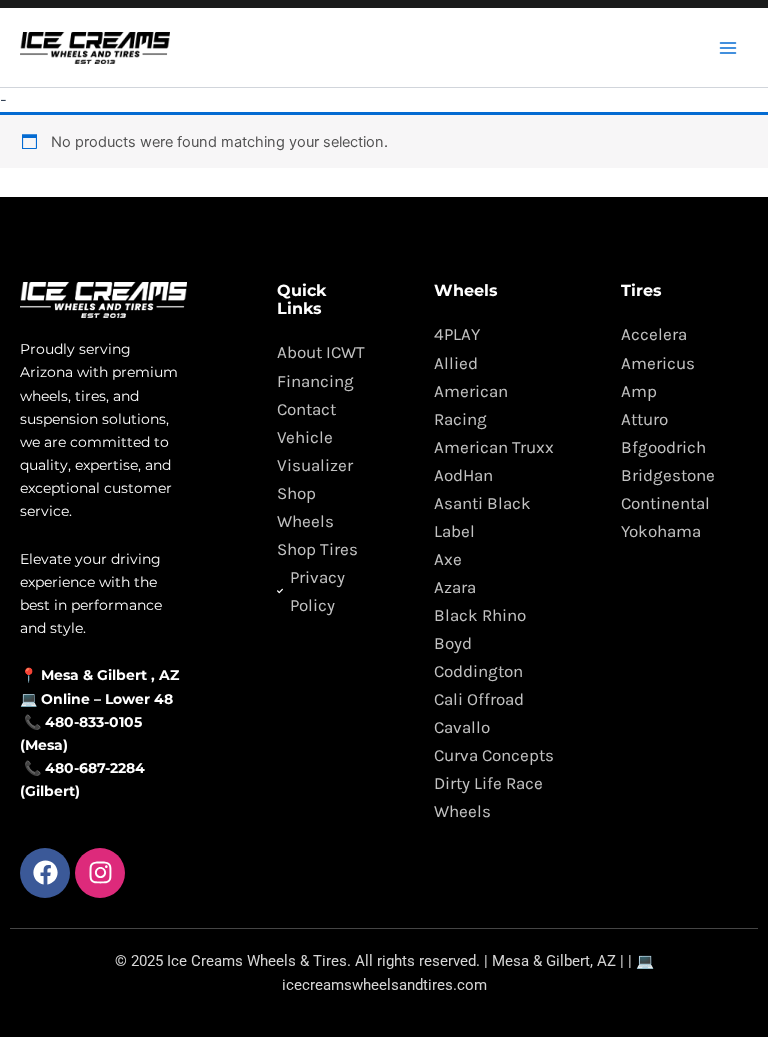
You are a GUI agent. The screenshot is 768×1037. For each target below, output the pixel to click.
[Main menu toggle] (728, 47)
